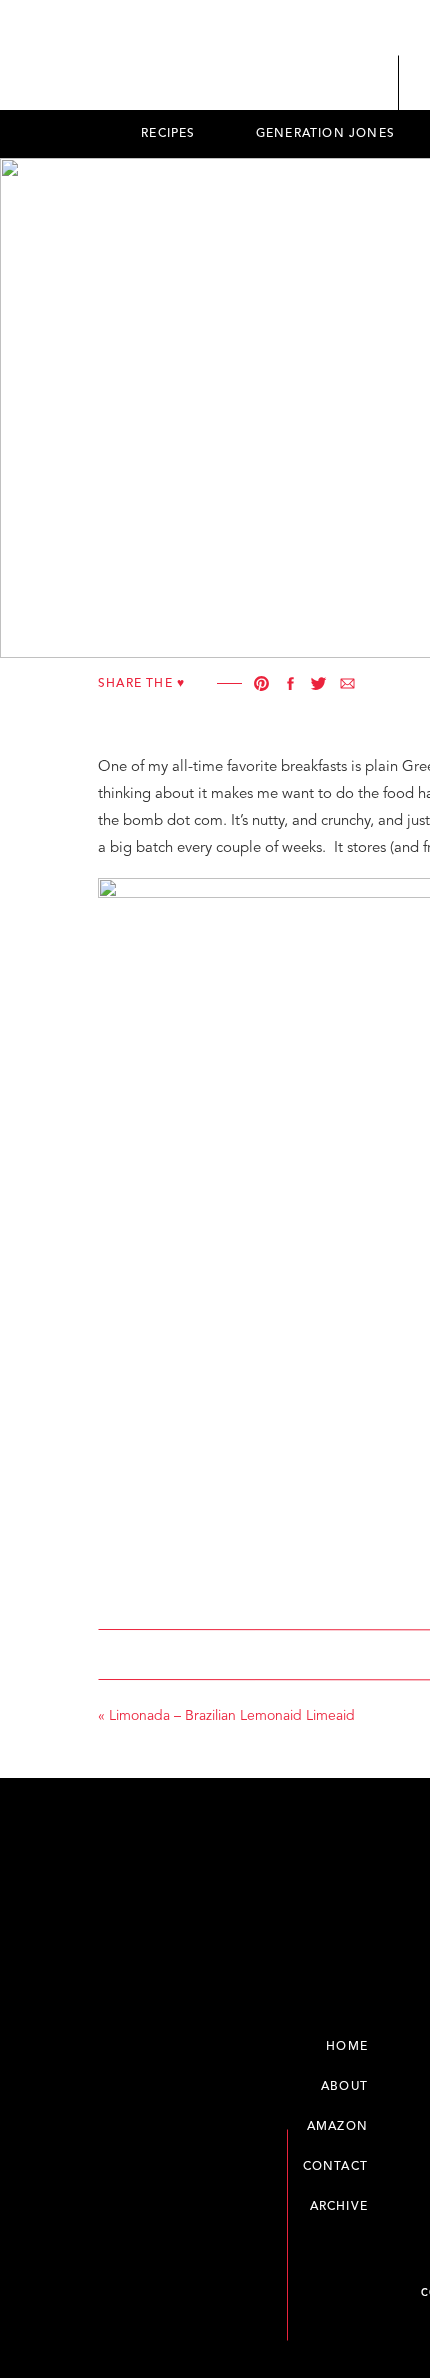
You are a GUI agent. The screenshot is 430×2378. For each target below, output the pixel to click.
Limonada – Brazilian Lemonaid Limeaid (232, 1716)
